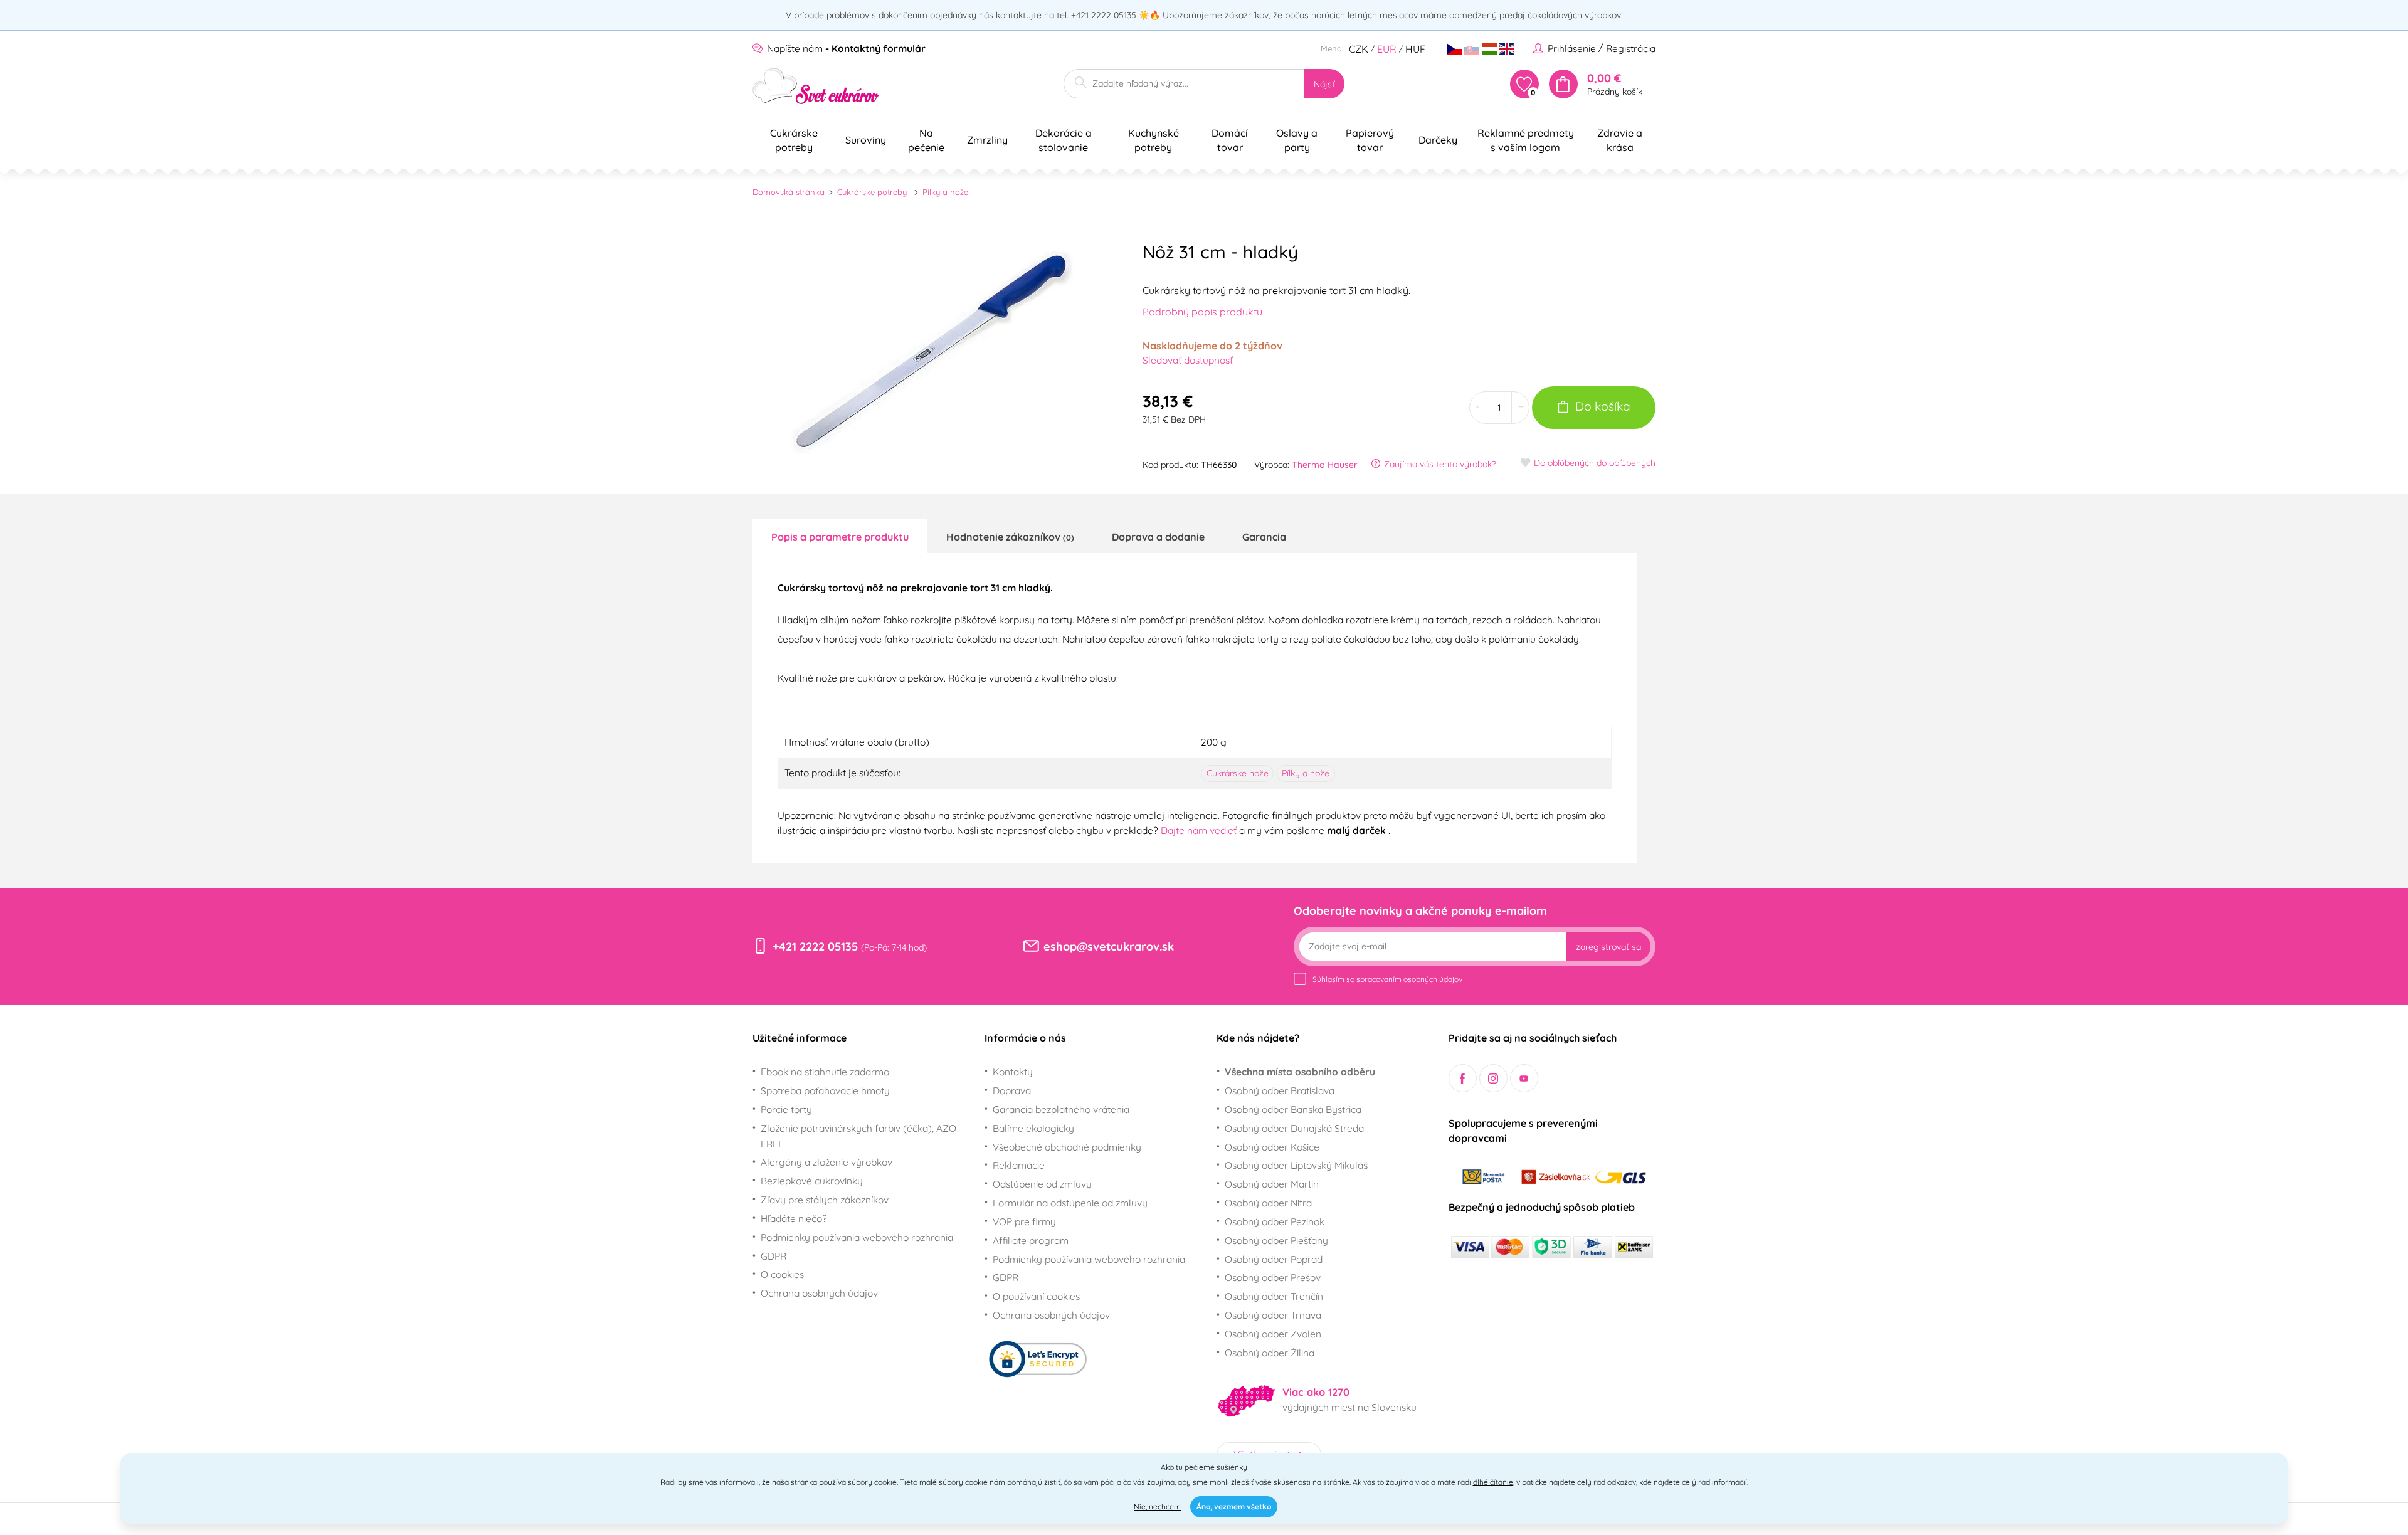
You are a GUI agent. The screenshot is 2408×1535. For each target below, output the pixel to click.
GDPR (774, 1256)
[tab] (840, 536)
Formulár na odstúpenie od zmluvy (1070, 1203)
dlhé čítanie (1493, 1482)
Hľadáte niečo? (794, 1218)
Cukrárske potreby (872, 192)
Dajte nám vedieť (1200, 830)
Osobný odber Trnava (1273, 1315)
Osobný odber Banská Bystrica (1293, 1109)
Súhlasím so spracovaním (1387, 979)
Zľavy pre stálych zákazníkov (825, 1200)
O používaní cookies (1036, 1296)
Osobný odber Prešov (1273, 1277)
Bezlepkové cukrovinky (812, 1181)
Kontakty (1013, 1072)
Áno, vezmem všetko (1234, 1506)
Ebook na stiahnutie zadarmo (825, 1072)
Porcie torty (786, 1109)
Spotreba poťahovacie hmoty (825, 1090)
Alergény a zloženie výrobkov (826, 1162)
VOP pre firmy (1024, 1221)
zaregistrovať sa (1608, 947)
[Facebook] (1463, 1078)
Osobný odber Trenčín (1274, 1296)
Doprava (1012, 1090)
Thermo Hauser (1325, 465)
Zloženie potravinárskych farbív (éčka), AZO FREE (858, 1136)
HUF (1415, 49)
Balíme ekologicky (1033, 1128)
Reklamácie (1019, 1165)
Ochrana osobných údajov (819, 1293)
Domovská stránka (789, 192)
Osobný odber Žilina (1270, 1353)
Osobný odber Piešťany (1276, 1240)
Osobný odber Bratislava (1280, 1090)
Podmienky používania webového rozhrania (857, 1237)
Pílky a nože (945, 192)
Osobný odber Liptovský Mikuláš (1296, 1165)
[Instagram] (1493, 1078)
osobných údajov (1433, 979)
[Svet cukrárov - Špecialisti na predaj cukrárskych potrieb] (816, 86)
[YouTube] (1524, 1078)
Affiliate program (1031, 1240)
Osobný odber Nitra (1268, 1203)
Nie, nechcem (1157, 1506)
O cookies (782, 1274)
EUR (1387, 49)
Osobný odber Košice (1272, 1147)
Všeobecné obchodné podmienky (1067, 1147)
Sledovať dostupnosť (1188, 360)
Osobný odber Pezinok (1275, 1221)
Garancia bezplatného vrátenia (1061, 1109)
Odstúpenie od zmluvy (1042, 1184)
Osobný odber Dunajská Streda (1294, 1128)
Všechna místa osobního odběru (1300, 1072)
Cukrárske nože (1238, 773)
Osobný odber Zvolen (1273, 1334)
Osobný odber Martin (1272, 1184)
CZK (1359, 49)
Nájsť (1324, 84)
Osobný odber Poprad (1274, 1259)
